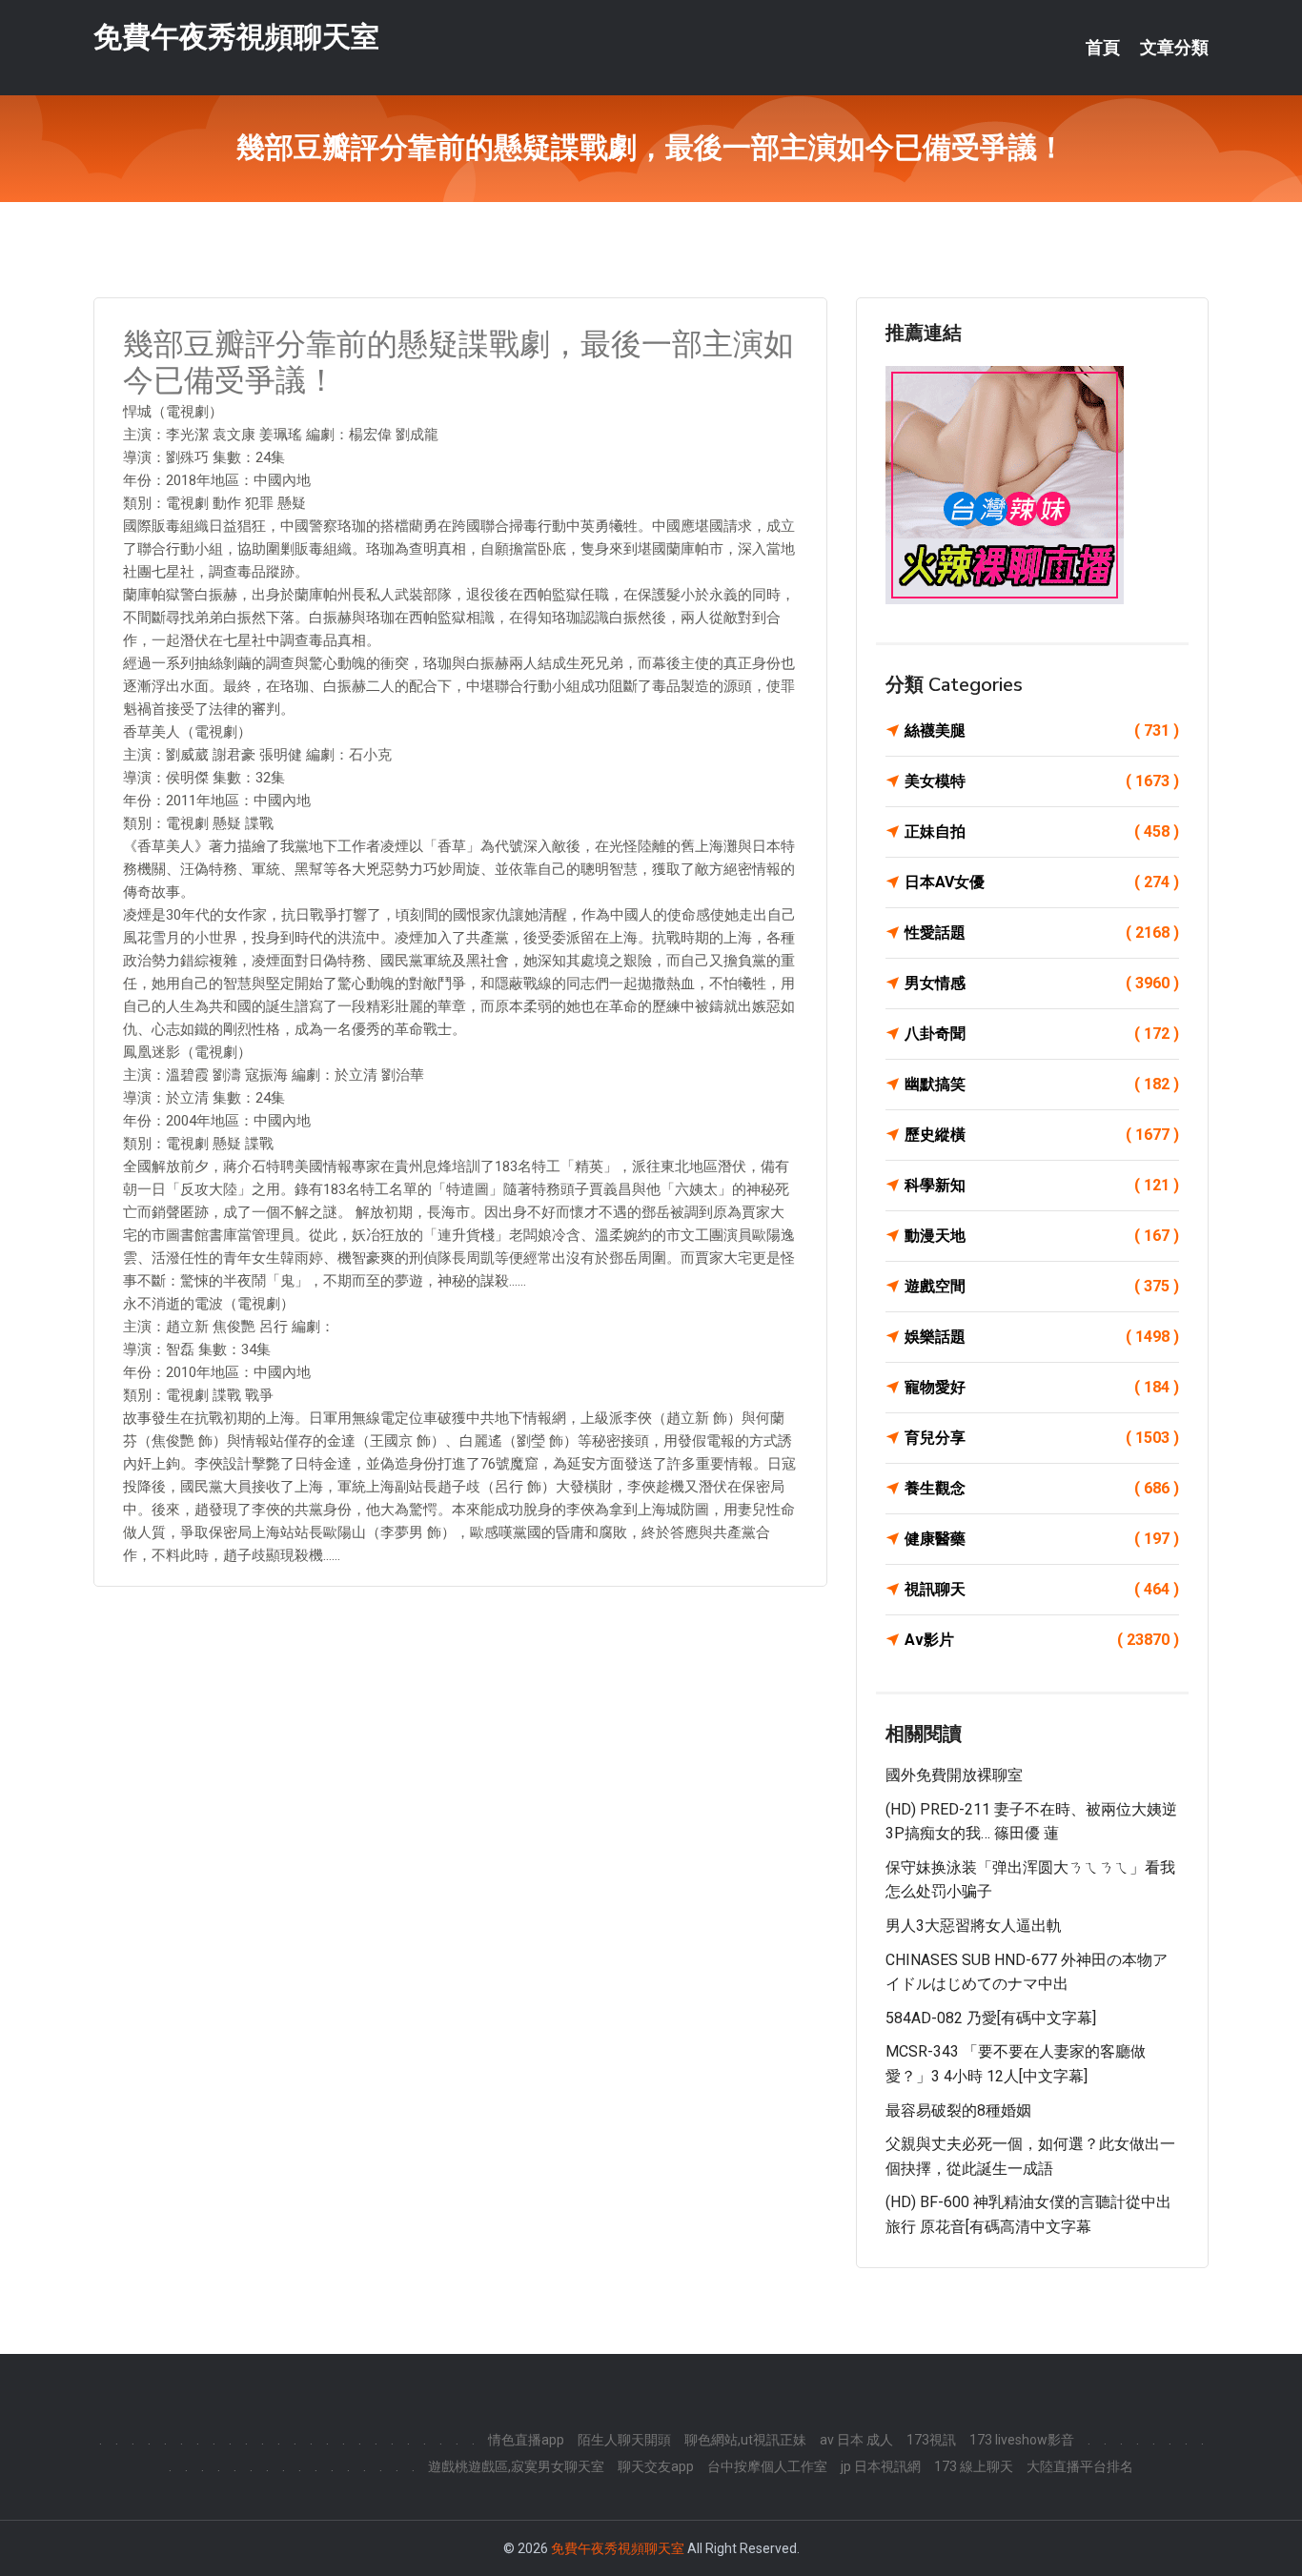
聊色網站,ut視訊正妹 (745, 2440)
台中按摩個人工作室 (767, 2466)
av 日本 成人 (856, 2440)
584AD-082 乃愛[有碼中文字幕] (991, 2018)
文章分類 (1174, 48)
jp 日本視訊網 (881, 2466)
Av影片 (1042, 1640)
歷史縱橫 (1042, 1135)
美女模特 (1042, 781)
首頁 (1103, 48)
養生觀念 (1042, 1488)
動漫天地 (1042, 1236)
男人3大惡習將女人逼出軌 (974, 1926)
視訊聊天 (1042, 1589)
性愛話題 (1042, 933)
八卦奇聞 (1042, 1034)
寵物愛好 (1042, 1387)
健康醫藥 (1042, 1539)
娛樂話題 (1042, 1337)
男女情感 (1042, 983)
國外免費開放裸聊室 (954, 1775)
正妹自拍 (1042, 832)
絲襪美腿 (1042, 730)
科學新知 (1042, 1185)
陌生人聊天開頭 (624, 2440)
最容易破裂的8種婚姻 (958, 2110)
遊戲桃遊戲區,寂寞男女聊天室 (516, 2466)
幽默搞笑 (1042, 1084)
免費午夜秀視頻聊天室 (236, 37)
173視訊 (931, 2440)
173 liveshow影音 (1022, 2440)
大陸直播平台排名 (1080, 2466)
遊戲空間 (1042, 1286)
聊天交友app (656, 2466)
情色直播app (526, 2440)
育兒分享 (1042, 1438)
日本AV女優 (1042, 882)
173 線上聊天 (974, 2466)
